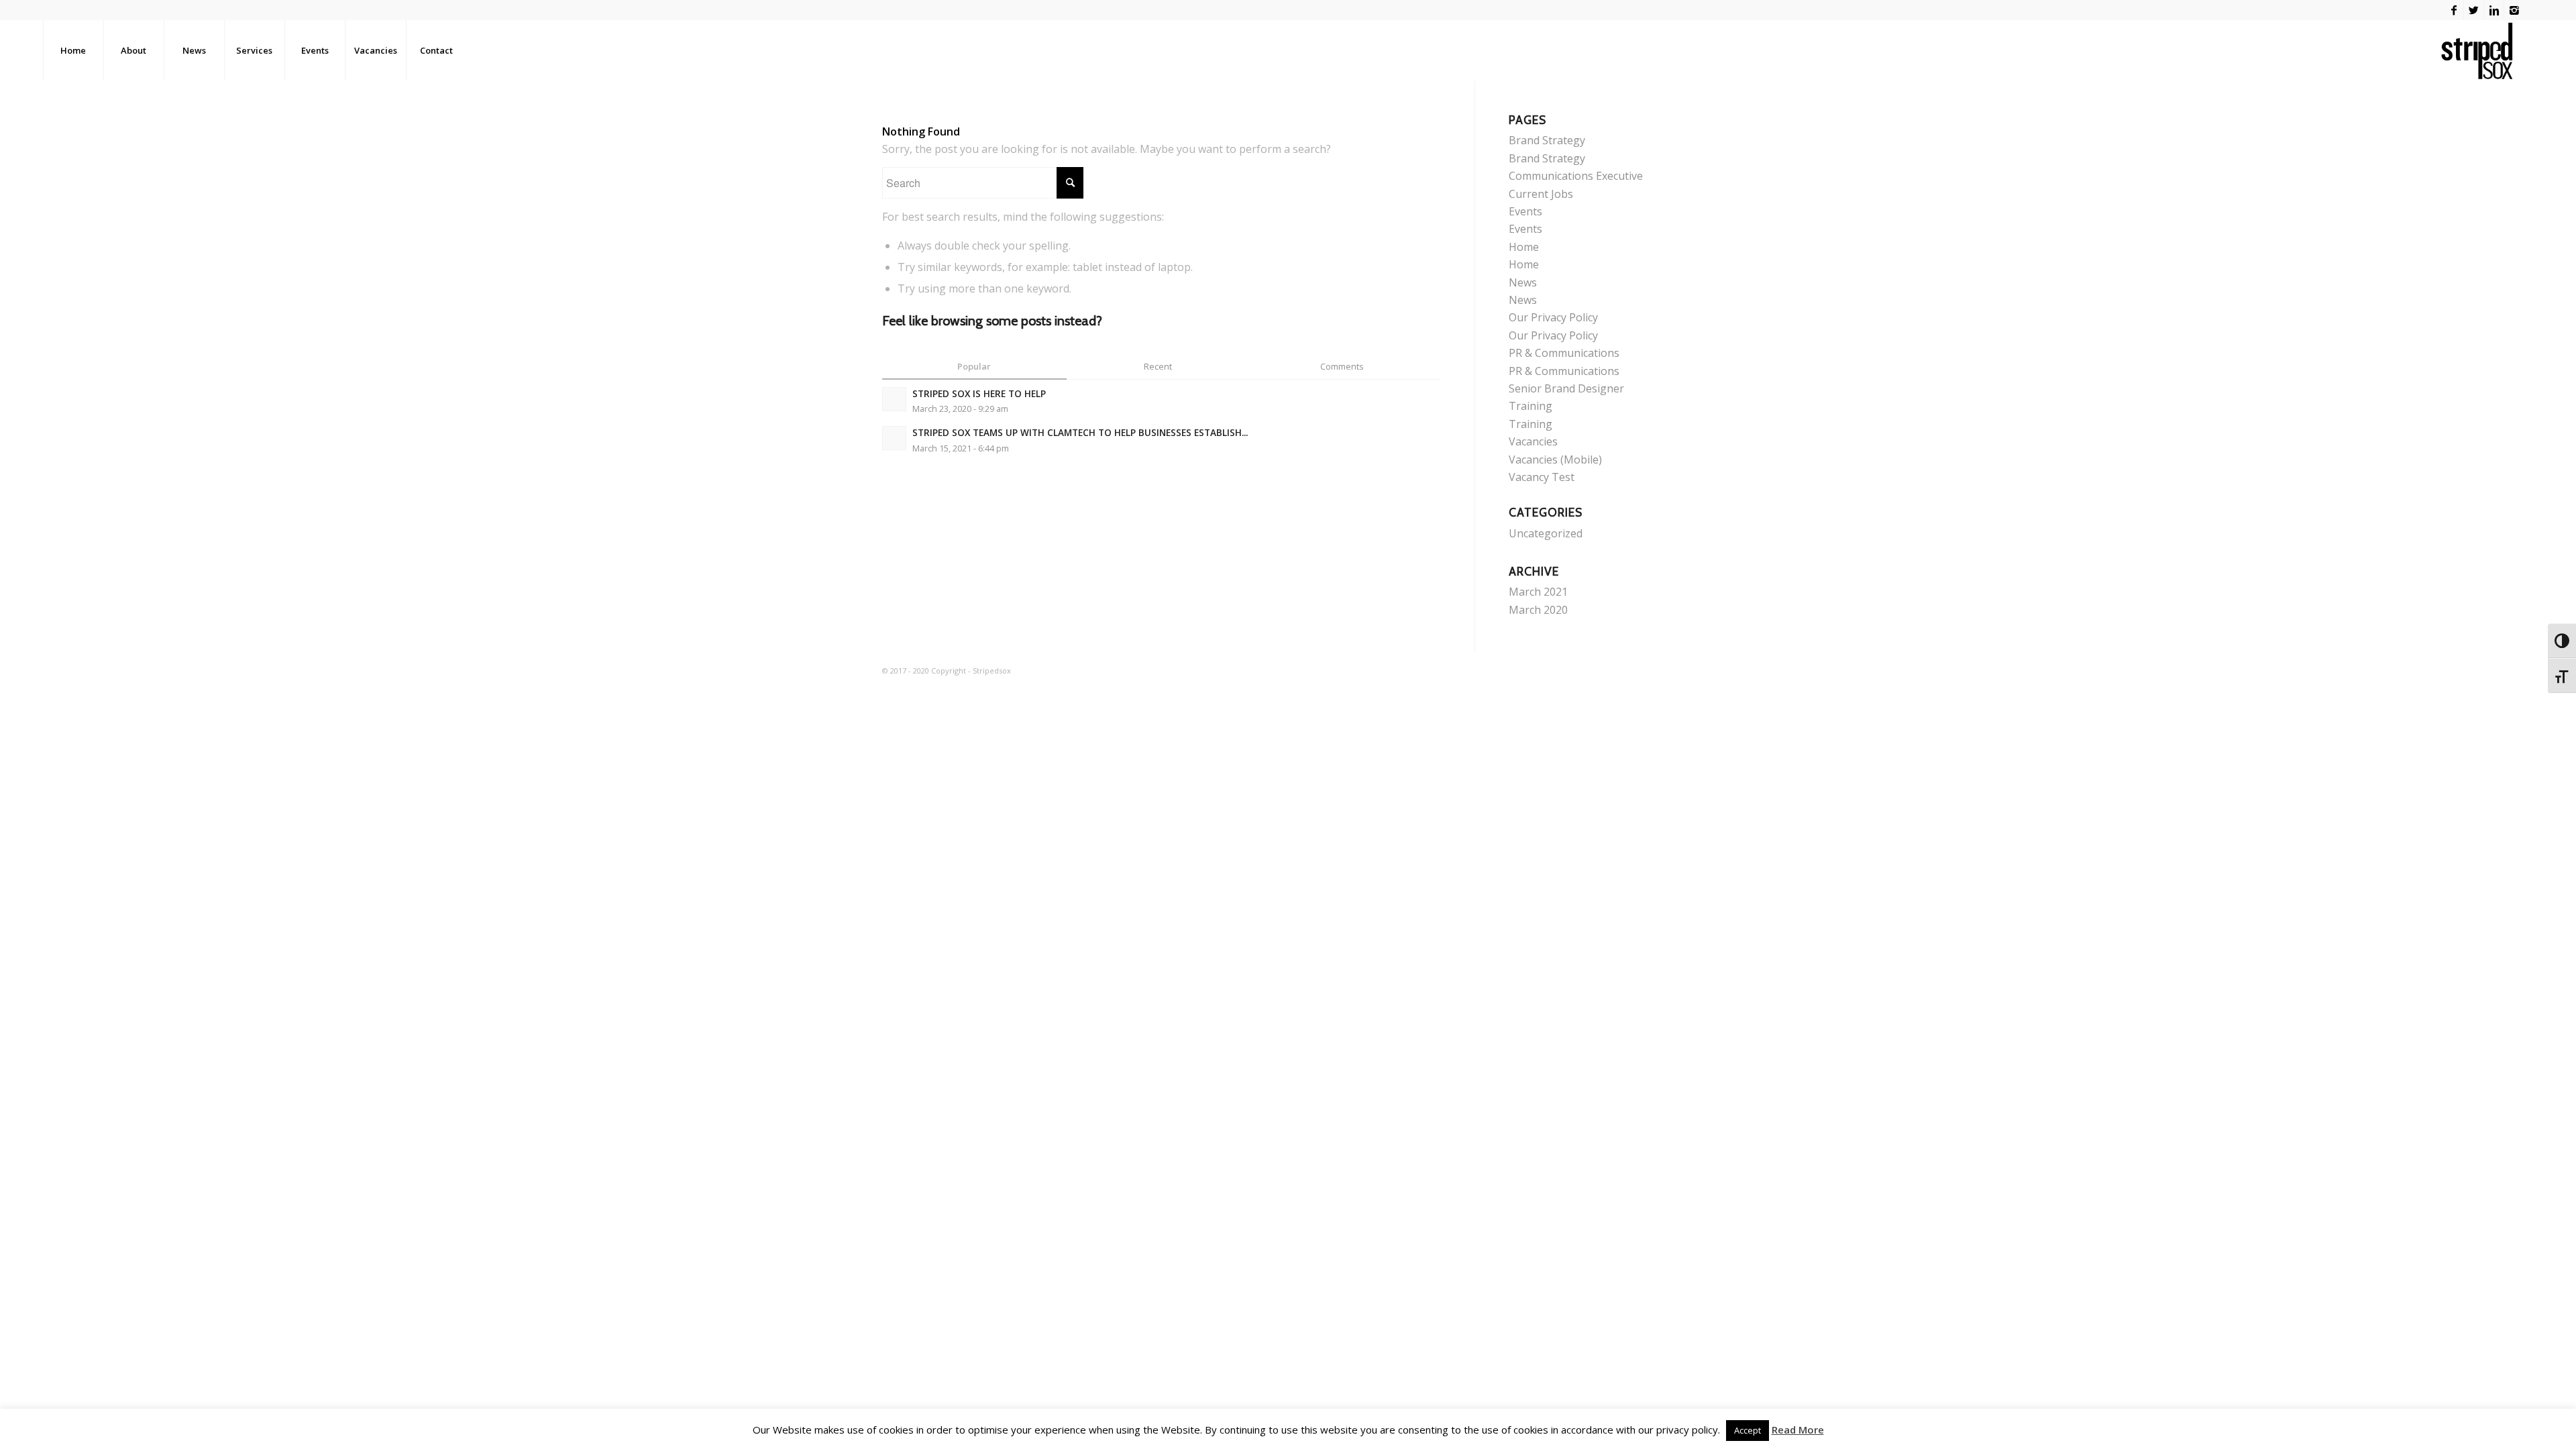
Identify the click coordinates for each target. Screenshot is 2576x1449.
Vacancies (1533, 441)
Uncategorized (1546, 533)
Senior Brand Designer (1566, 388)
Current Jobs (1541, 194)
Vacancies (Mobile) (1555, 460)
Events (1525, 211)
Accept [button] (1748, 1430)
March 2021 (1538, 592)
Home (1524, 247)
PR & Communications (1564, 353)
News (1523, 282)
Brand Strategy (1547, 140)
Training (1531, 406)
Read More (1798, 1430)
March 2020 (1538, 610)
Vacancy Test (1542, 477)
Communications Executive (1576, 176)
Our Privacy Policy (1553, 317)
